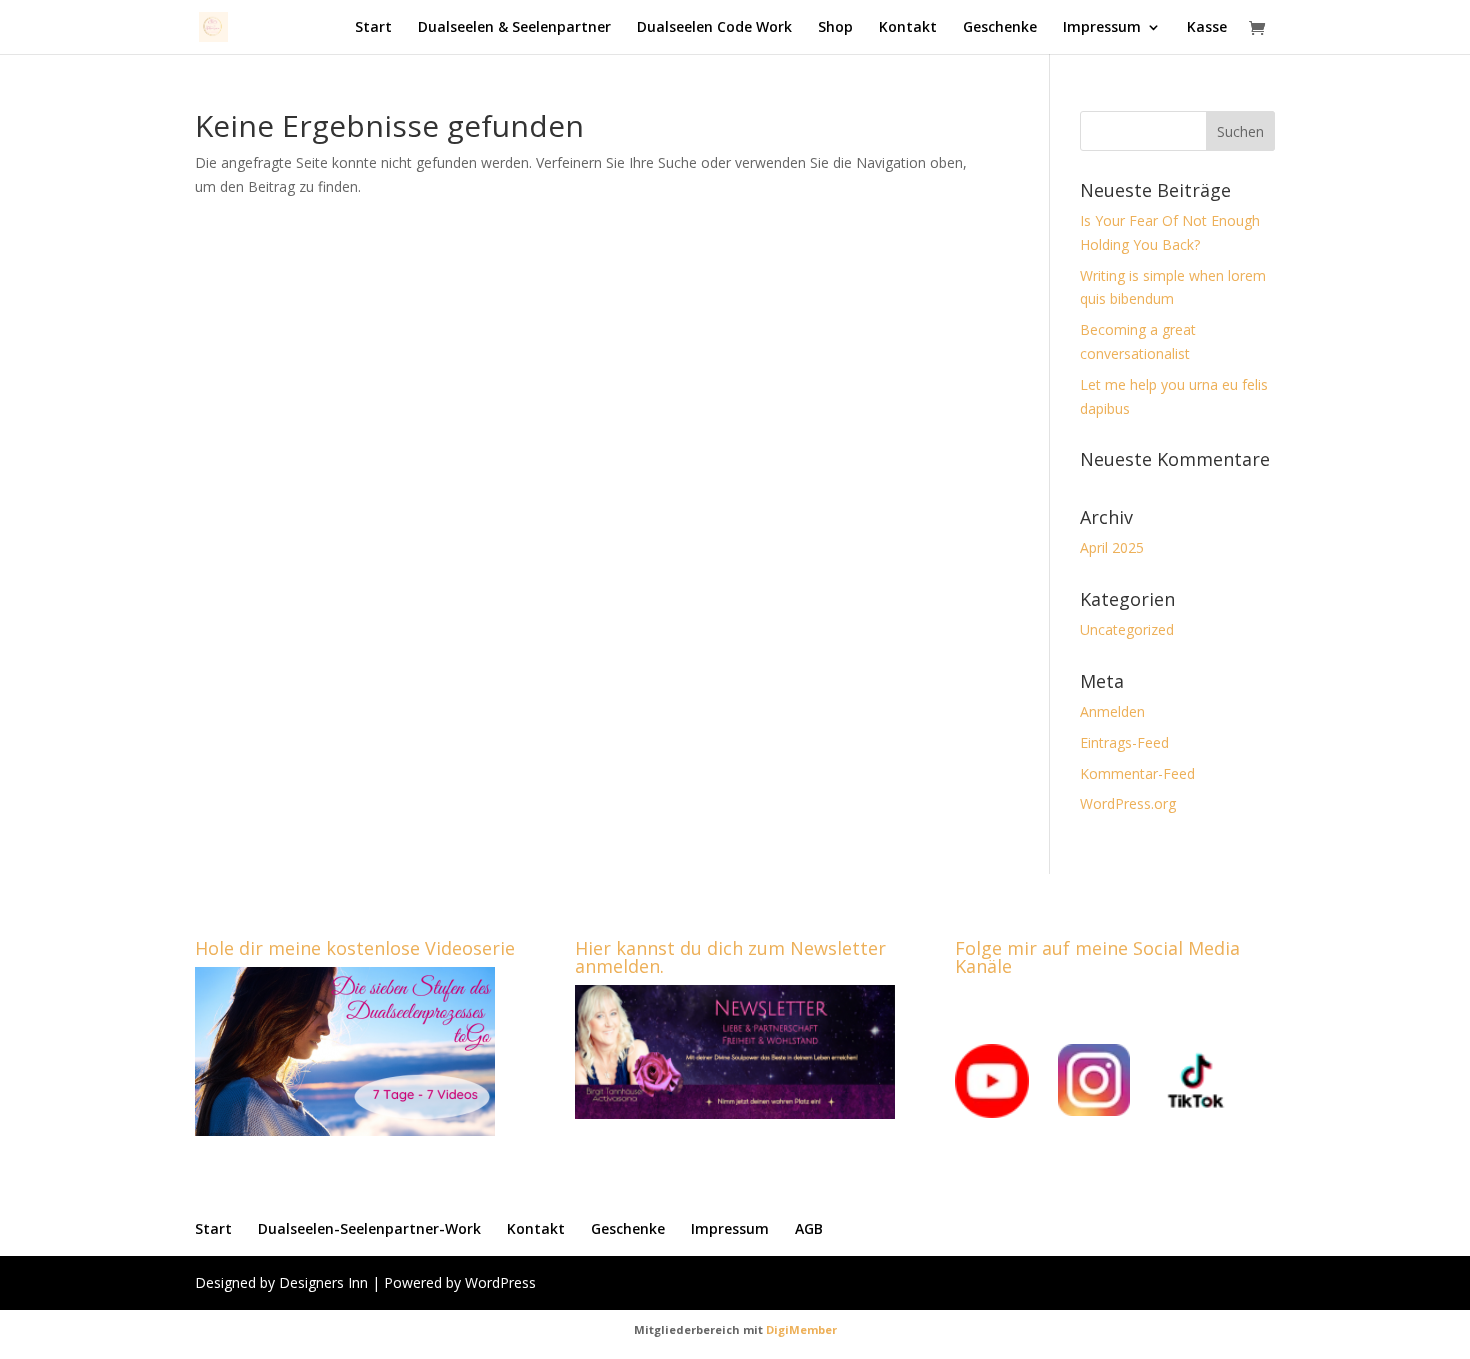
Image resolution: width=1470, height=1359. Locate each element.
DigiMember (801, 1329)
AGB (809, 1228)
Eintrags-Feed (1124, 742)
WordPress (500, 1282)
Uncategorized (1127, 629)
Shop (835, 28)
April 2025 (1112, 547)
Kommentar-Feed (1137, 773)
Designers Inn (323, 1282)
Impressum (1102, 28)
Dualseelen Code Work (714, 28)
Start (373, 28)
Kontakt (908, 28)
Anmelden (1112, 711)
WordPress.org (1128, 803)
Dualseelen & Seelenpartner (514, 28)
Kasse (1207, 28)
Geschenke (1000, 28)
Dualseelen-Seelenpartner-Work (369, 1228)
